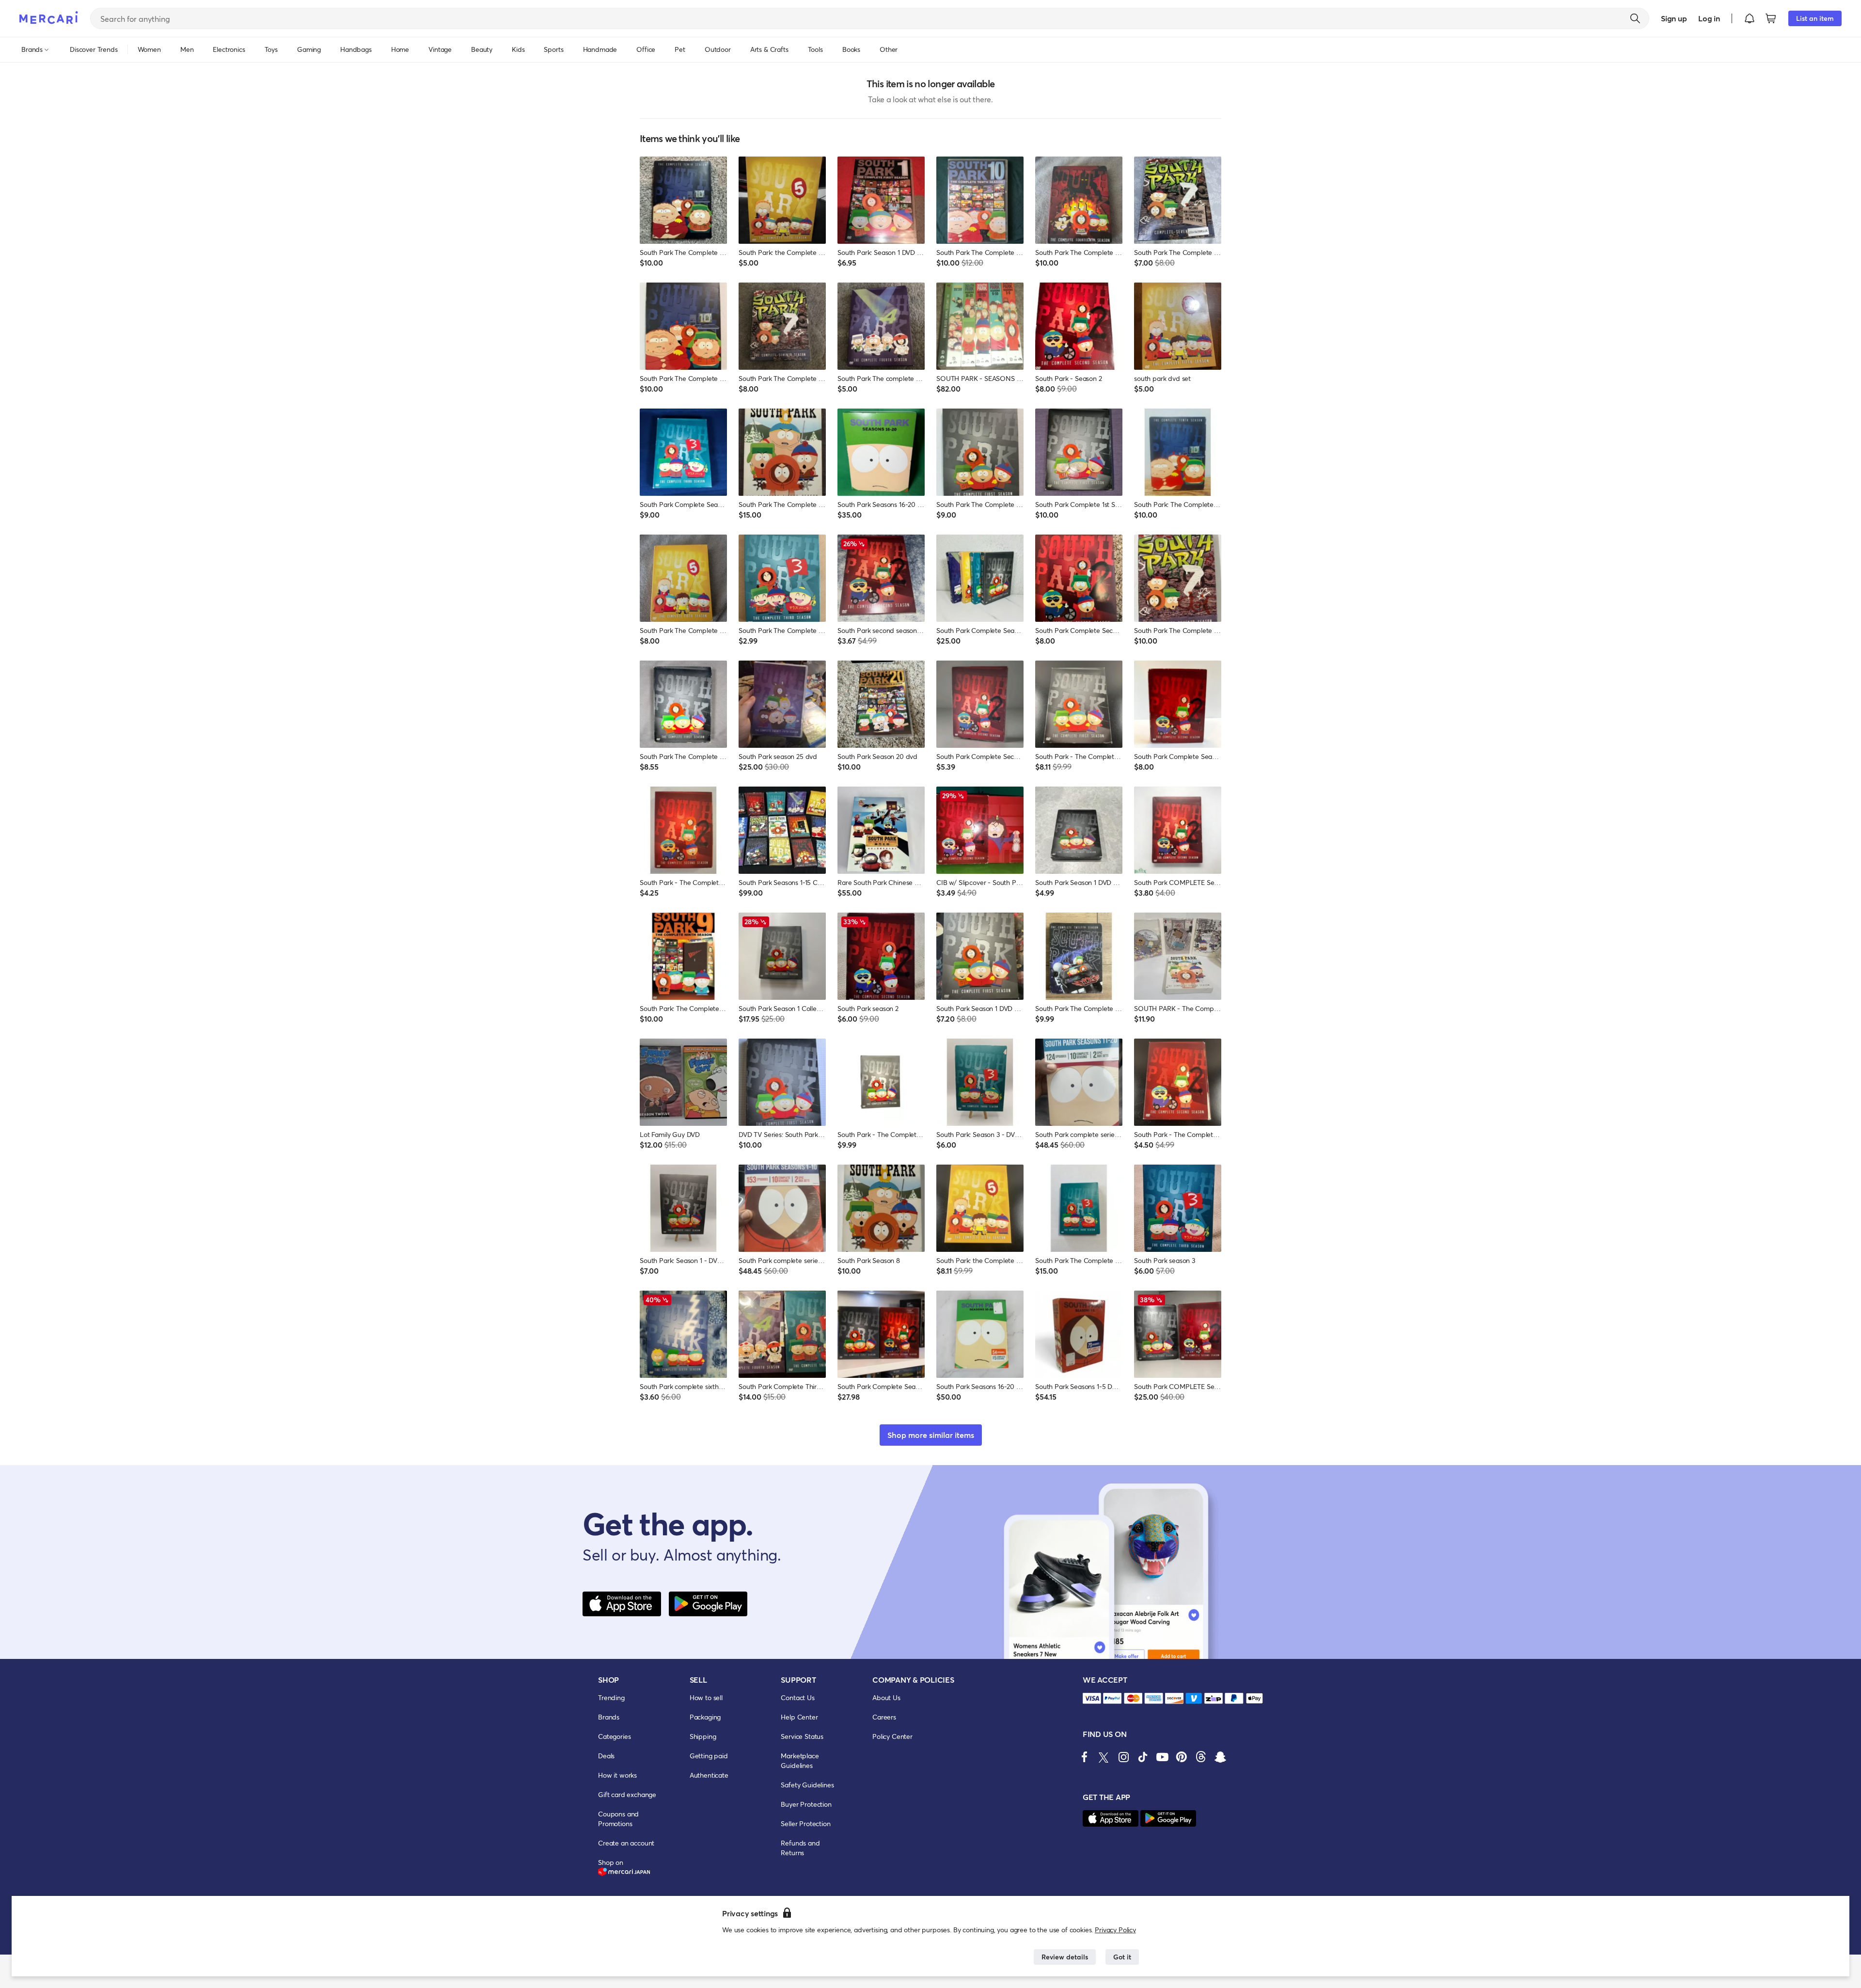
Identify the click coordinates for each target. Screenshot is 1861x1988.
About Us (886, 1697)
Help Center (799, 1717)
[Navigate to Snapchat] (1220, 1757)
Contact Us (797, 1697)
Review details (1065, 1957)
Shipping (703, 1736)
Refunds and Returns (800, 1848)
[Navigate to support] (1092, 1698)
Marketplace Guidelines (800, 1760)
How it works (617, 1775)
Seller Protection (805, 1823)
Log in (1709, 18)
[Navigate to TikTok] (1143, 1757)
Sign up (1674, 18)
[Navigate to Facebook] (1085, 1757)
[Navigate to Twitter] (1104, 1757)
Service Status (802, 1736)
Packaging (705, 1717)
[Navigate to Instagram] (1123, 1757)
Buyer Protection (806, 1804)
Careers (884, 1717)
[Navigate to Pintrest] (1182, 1757)
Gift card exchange (627, 1794)
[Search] (1635, 18)
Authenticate (709, 1775)
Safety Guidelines (807, 1785)
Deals (606, 1756)
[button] (1750, 18)
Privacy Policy (1115, 1930)
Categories (614, 1736)
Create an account (626, 1843)
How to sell (706, 1697)
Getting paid (709, 1756)
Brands (609, 1717)
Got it (1122, 1957)
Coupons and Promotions (618, 1819)
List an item (1815, 18)
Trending (611, 1697)
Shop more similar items (931, 1435)
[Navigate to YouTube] (1162, 1757)
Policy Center (892, 1736)
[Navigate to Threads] (1201, 1757)
